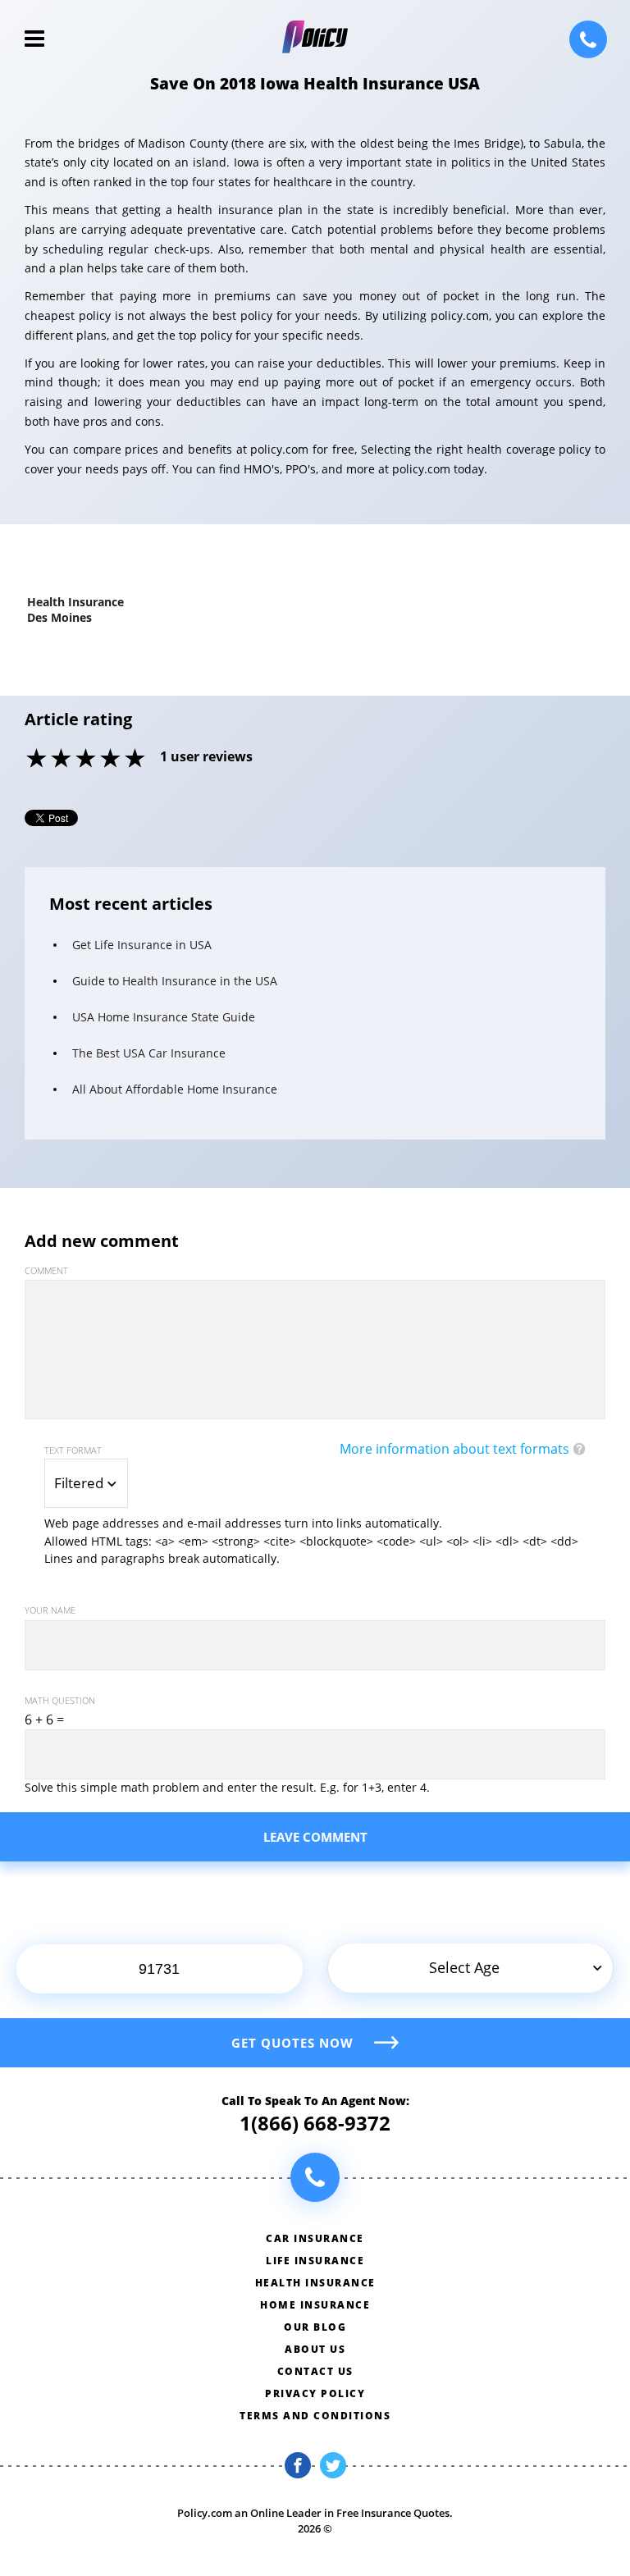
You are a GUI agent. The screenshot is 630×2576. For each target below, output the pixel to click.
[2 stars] (62, 760)
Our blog (315, 2327)
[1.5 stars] (50, 760)
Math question (60, 1700)
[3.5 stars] (99, 760)
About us (315, 2349)
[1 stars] (38, 760)
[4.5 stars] (124, 760)
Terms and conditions (315, 2416)
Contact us (315, 2371)
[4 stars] (112, 760)
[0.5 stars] (25, 760)
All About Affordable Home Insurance (175, 1089)
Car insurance (315, 2238)
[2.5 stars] (75, 760)
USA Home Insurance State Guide (164, 1017)
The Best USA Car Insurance (149, 1053)
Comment (46, 1270)
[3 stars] (87, 760)
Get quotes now (292, 2043)
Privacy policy (315, 2393)
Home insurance (315, 2305)
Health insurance (315, 2283)
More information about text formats (454, 1449)
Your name (50, 1610)
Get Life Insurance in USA (142, 945)
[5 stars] (136, 760)
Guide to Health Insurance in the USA (175, 981)
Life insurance (315, 2261)
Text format (73, 1450)
